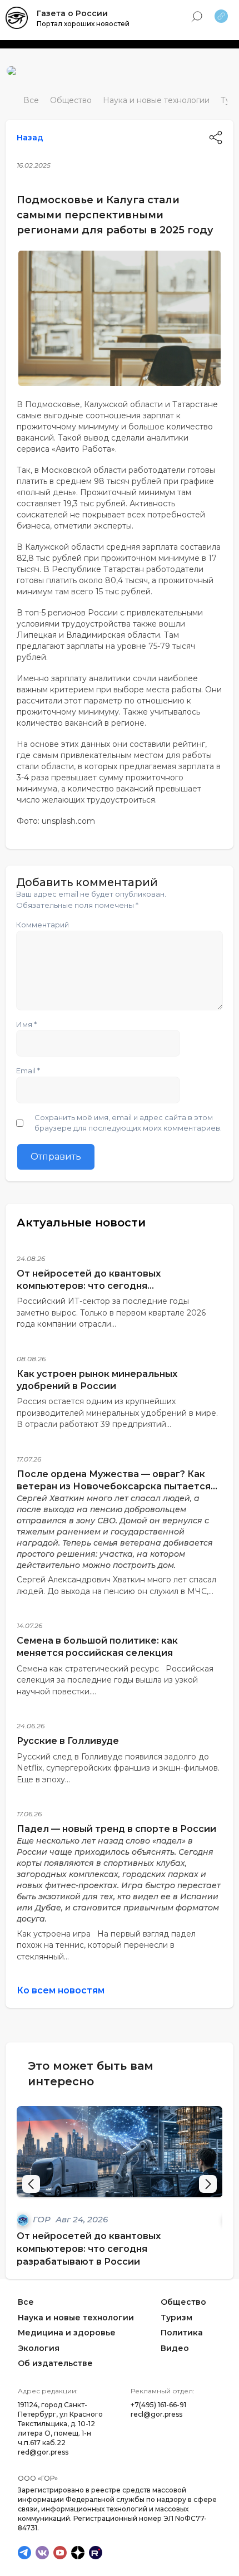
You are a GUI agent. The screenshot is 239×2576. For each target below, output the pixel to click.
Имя (26, 1024)
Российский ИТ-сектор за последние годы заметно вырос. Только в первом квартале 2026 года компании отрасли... (111, 1313)
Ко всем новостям (61, 1990)
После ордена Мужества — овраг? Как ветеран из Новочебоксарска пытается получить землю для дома (114, 1486)
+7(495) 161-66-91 (158, 2405)
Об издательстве (55, 2364)
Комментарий (43, 925)
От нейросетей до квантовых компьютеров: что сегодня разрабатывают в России (89, 1286)
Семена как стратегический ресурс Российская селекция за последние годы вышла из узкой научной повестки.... (115, 1680)
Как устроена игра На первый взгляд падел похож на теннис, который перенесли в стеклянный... (106, 1945)
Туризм (176, 2318)
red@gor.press (43, 2452)
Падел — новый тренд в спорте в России (116, 1829)
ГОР (43, 2219)
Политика (182, 2333)
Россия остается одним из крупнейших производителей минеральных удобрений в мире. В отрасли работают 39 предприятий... (117, 1413)
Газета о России (72, 13)
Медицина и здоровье (67, 2333)
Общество (71, 100)
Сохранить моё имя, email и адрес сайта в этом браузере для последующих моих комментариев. (128, 1123)
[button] (208, 2184)
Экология (39, 2348)
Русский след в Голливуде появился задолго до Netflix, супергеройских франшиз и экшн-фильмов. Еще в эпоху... (118, 1768)
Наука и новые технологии (156, 100)
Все (31, 100)
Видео (175, 2348)
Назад (30, 138)
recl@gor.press (156, 2414)
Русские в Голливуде (68, 1741)
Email (28, 1071)
